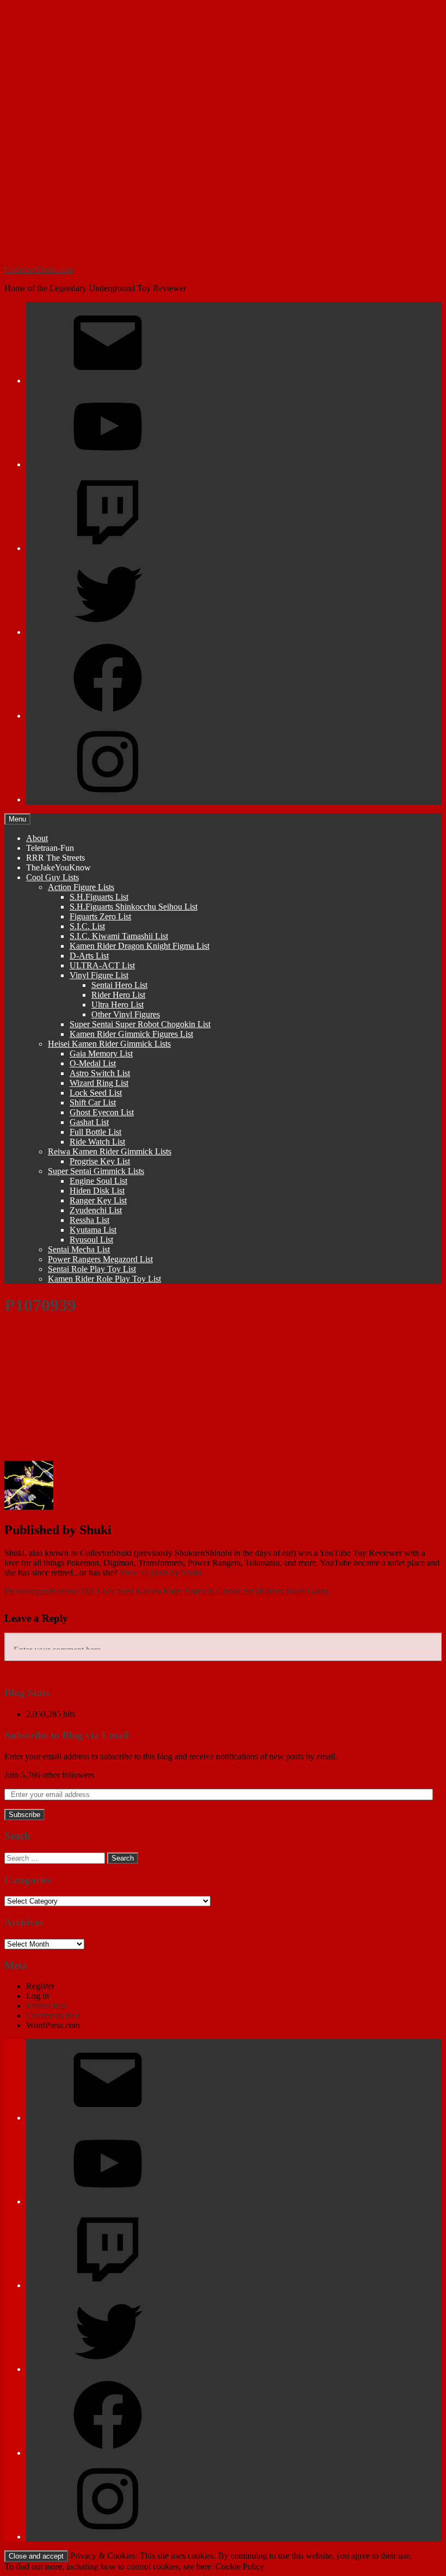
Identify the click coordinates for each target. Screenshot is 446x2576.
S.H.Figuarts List (99, 897)
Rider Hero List (118, 995)
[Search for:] (55, 1858)
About (37, 838)
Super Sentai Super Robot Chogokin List (140, 1024)
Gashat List (89, 1122)
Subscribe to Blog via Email (66, 1735)
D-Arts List (89, 956)
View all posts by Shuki (160, 1573)
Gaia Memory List (101, 1054)
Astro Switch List (100, 1073)
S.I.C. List (87, 926)
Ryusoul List (91, 1240)
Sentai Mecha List (79, 1249)
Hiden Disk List (97, 1191)
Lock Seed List (96, 1093)
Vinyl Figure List (99, 975)
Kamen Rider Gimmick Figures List (131, 1034)
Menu (17, 819)
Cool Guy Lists (52, 877)
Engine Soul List (98, 1181)
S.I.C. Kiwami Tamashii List (119, 936)
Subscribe (24, 1815)
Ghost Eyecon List (102, 1112)
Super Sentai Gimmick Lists (96, 1171)
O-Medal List (93, 1063)
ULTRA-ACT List (102, 965)
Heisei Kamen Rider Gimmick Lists (109, 1044)
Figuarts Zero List (100, 916)
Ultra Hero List (117, 1005)
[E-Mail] (108, 381)
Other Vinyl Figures (126, 1014)
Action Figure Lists (81, 887)
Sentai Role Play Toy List (92, 1269)
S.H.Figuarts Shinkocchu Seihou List (134, 907)
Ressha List (89, 1220)
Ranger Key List (98, 1200)
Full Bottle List (95, 1132)
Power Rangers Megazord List (100, 1259)
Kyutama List (93, 1230)
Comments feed (53, 2015)
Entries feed (47, 2006)
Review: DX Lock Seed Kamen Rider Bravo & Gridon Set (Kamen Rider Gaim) (167, 1591)
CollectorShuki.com (39, 270)
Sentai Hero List (119, 985)
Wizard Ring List (99, 1083)
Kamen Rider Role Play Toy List (104, 1279)
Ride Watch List (97, 1142)
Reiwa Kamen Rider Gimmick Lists (110, 1151)
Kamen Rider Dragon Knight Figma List (140, 946)
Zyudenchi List (96, 1210)
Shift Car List (93, 1102)
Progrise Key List (100, 1161)
